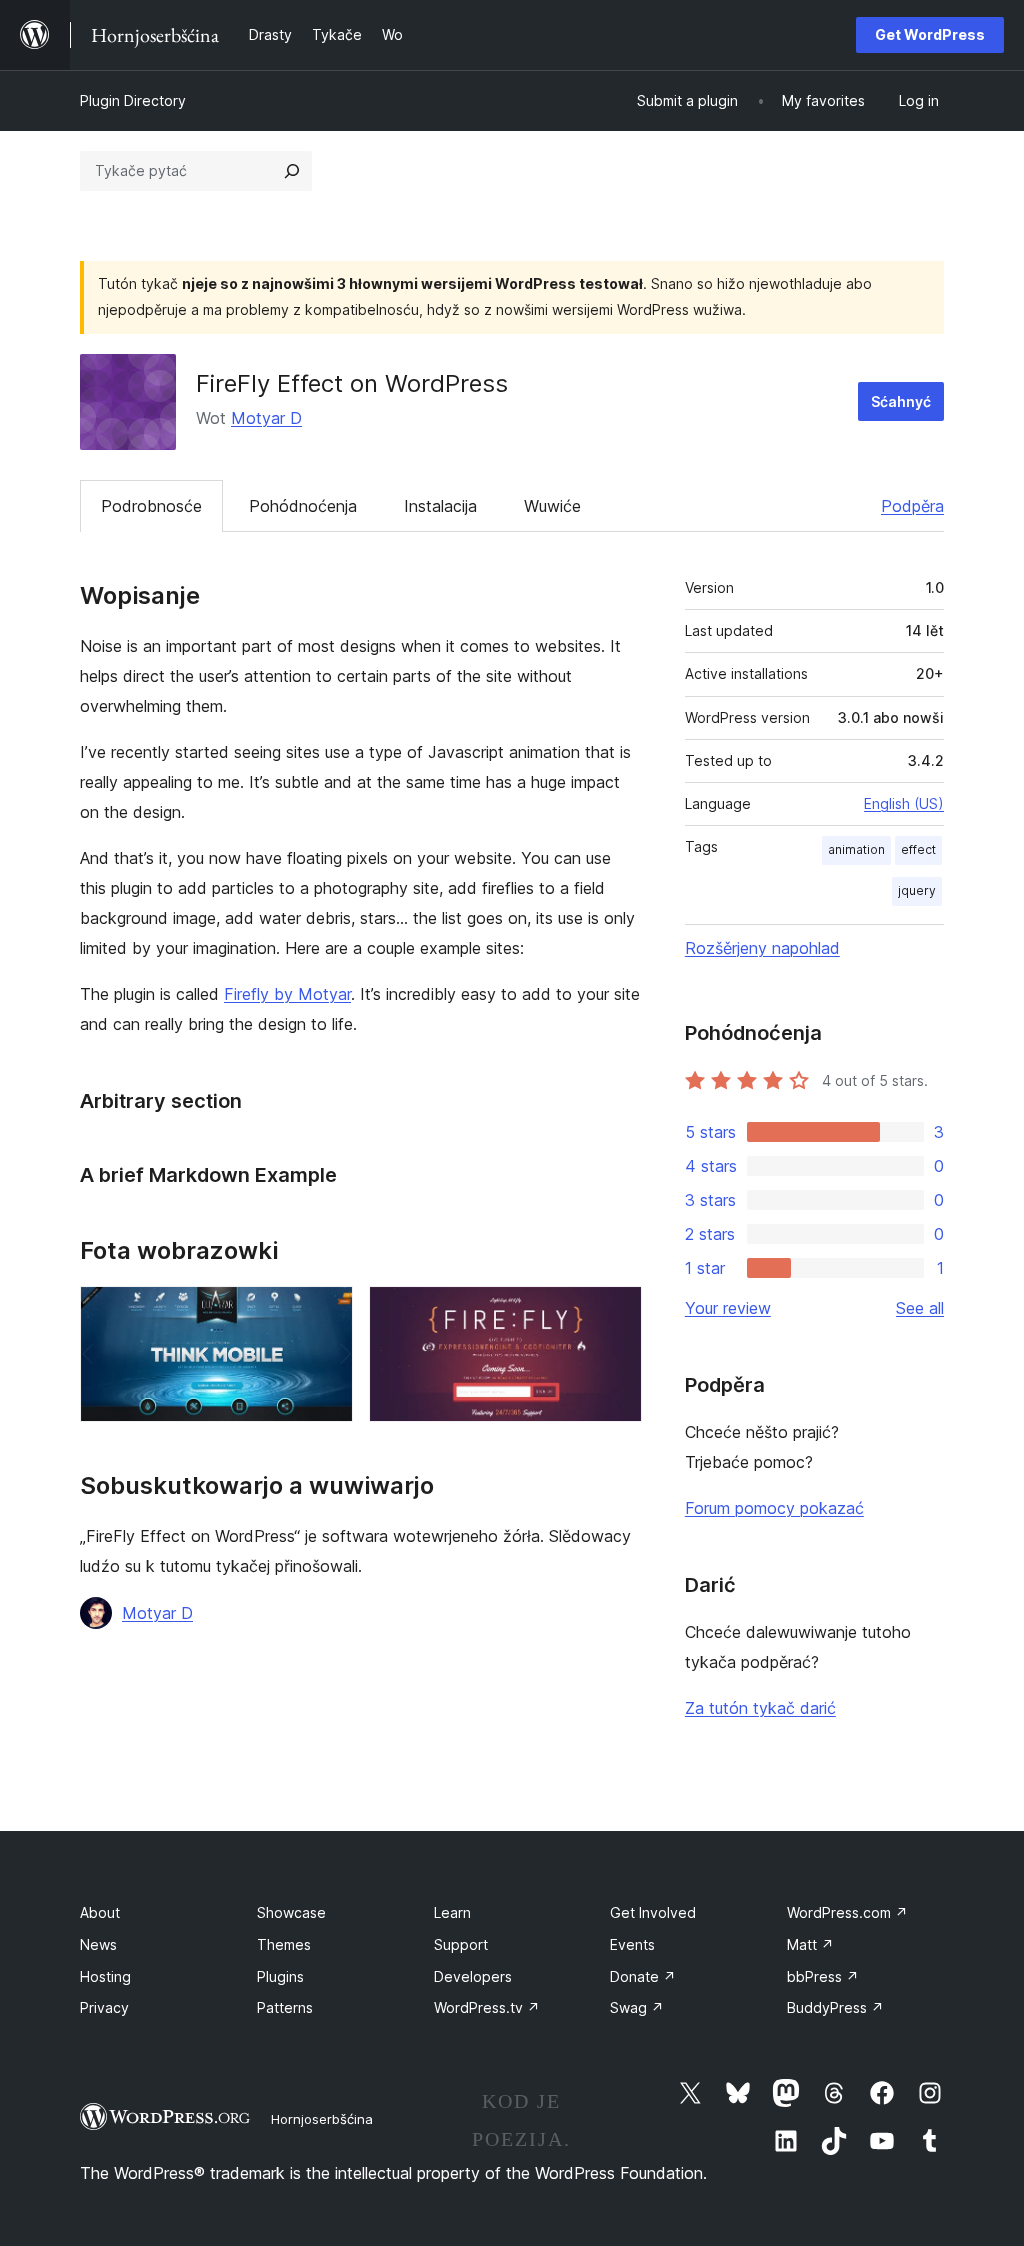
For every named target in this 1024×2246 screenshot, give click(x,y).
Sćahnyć (901, 401)
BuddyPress (835, 2007)
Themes (284, 1944)
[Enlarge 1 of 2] (326, 1313)
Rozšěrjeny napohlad (762, 948)
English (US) (904, 803)
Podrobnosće (151, 506)
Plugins (280, 1976)
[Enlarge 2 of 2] (615, 1313)
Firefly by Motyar (287, 994)
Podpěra (912, 506)
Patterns (285, 2007)
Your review (728, 1308)
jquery (917, 890)
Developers (473, 1976)
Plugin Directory (133, 100)
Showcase (291, 1912)
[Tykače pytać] (292, 171)
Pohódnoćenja (303, 506)
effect (918, 849)
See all (920, 1308)
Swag (637, 2007)
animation (856, 849)
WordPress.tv (487, 2007)
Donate (643, 1976)
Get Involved (653, 1912)
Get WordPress (930, 34)
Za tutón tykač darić (760, 1708)
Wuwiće (552, 506)
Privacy (104, 2007)
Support (461, 1944)
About (100, 1912)
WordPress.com (847, 1912)
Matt (810, 1944)
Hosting (105, 1976)
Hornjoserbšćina (322, 2119)
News (98, 1944)
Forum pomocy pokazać (774, 1508)
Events (632, 1944)
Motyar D (266, 418)
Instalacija (440, 506)
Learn (452, 1912)
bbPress (823, 1976)
